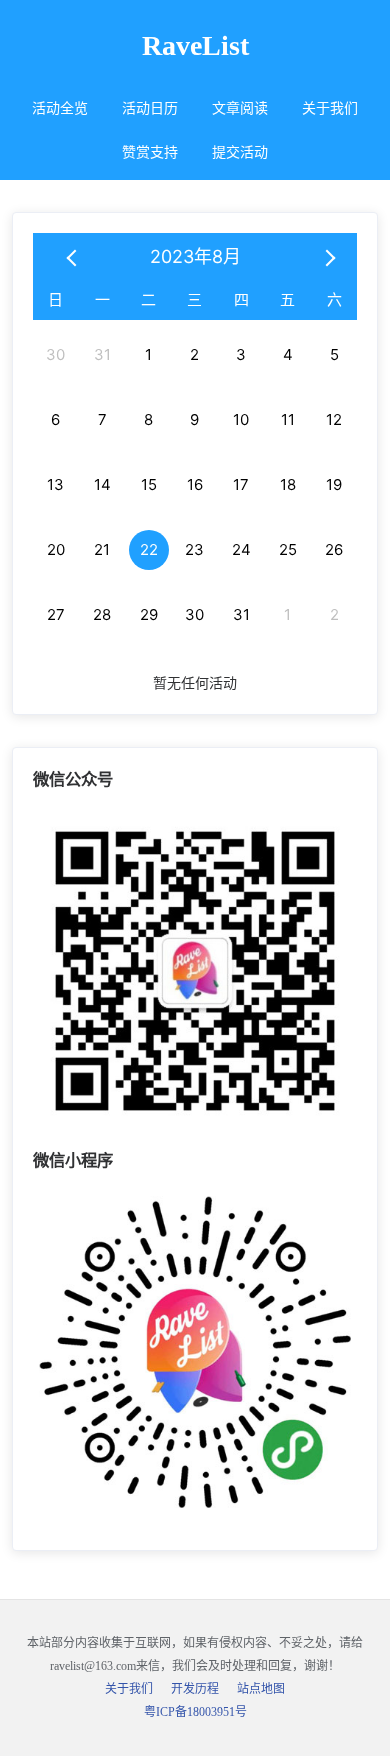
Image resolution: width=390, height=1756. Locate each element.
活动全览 (60, 108)
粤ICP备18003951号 (195, 1712)
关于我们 (330, 108)
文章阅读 (240, 108)
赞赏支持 (150, 152)
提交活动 (240, 152)
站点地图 (261, 1689)
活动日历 (150, 108)
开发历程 (195, 1689)
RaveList (195, 45)
